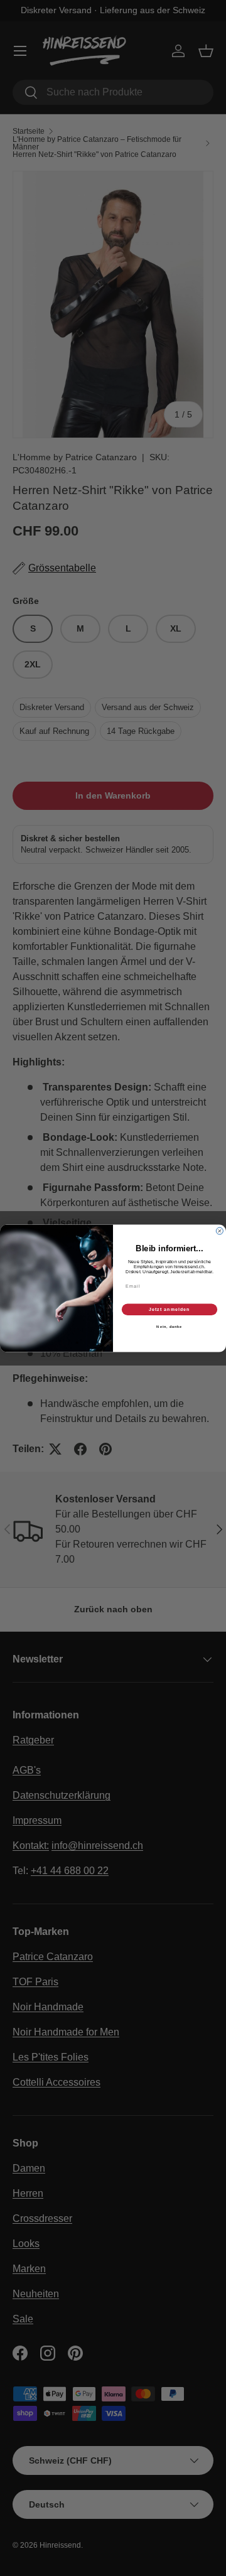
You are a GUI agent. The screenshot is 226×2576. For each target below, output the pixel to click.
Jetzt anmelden (169, 1309)
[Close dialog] (219, 1231)
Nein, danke (169, 1327)
